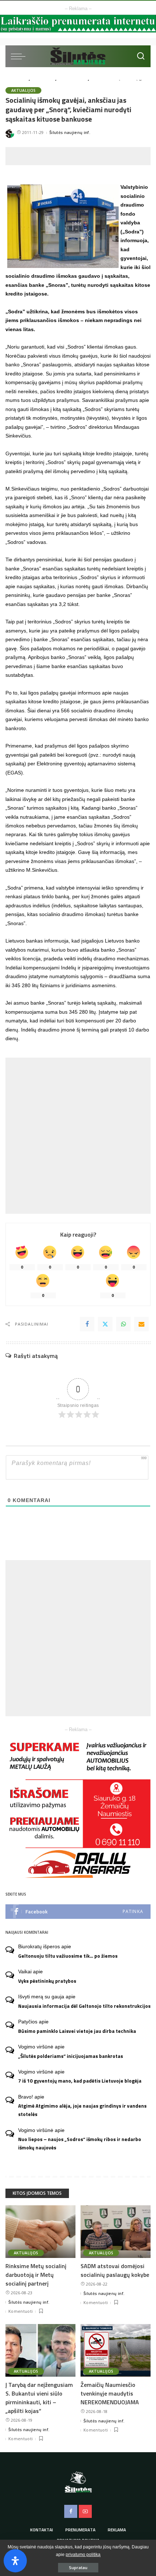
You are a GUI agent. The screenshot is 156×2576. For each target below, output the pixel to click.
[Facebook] (87, 1324)
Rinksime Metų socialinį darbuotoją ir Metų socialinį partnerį (36, 2275)
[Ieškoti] (141, 56)
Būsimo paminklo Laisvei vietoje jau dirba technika (77, 2031)
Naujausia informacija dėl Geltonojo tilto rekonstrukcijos (84, 2006)
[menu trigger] (20, 56)
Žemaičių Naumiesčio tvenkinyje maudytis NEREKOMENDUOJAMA (110, 2393)
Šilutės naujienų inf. (70, 132)
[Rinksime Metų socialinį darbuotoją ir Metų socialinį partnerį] (40, 2232)
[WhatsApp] (123, 1324)
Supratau (78, 2567)
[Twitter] (105, 1324)
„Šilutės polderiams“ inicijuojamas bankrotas (71, 2056)
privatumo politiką (83, 2555)
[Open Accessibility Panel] (15, 2561)
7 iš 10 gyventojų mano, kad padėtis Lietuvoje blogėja (80, 2081)
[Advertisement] (81, 156)
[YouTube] (85, 2511)
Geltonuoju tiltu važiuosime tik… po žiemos (68, 1956)
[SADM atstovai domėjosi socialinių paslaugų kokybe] (116, 2232)
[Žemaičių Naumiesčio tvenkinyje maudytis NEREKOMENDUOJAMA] (116, 2350)
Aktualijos (23, 90)
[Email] (141, 1324)
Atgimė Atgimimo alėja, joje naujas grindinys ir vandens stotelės (82, 2110)
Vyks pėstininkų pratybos (47, 1981)
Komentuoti (20, 2311)
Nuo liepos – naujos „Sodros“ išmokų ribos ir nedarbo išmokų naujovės (80, 2143)
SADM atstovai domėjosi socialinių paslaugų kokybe (115, 2270)
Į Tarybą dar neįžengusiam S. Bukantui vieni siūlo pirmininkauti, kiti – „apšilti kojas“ (39, 2398)
